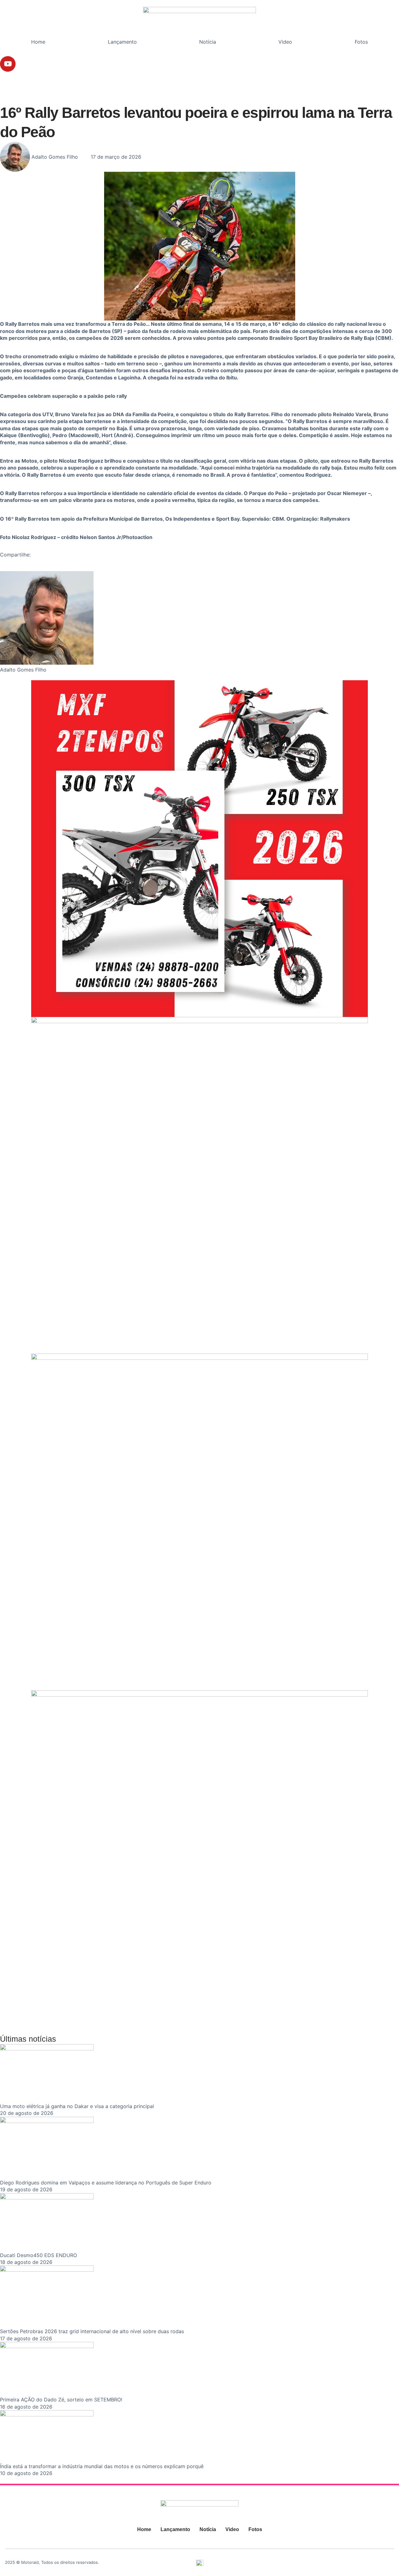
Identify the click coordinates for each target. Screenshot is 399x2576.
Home (38, 42)
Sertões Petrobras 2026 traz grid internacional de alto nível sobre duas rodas (92, 2331)
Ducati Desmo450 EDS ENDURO (38, 2255)
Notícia (208, 42)
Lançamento (122, 42)
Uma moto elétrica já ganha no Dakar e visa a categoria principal (77, 2106)
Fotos (361, 42)
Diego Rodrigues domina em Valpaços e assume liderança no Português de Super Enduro (106, 2183)
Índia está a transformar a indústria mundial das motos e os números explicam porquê (102, 2466)
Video (285, 42)
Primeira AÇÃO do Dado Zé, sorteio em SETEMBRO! (61, 2400)
